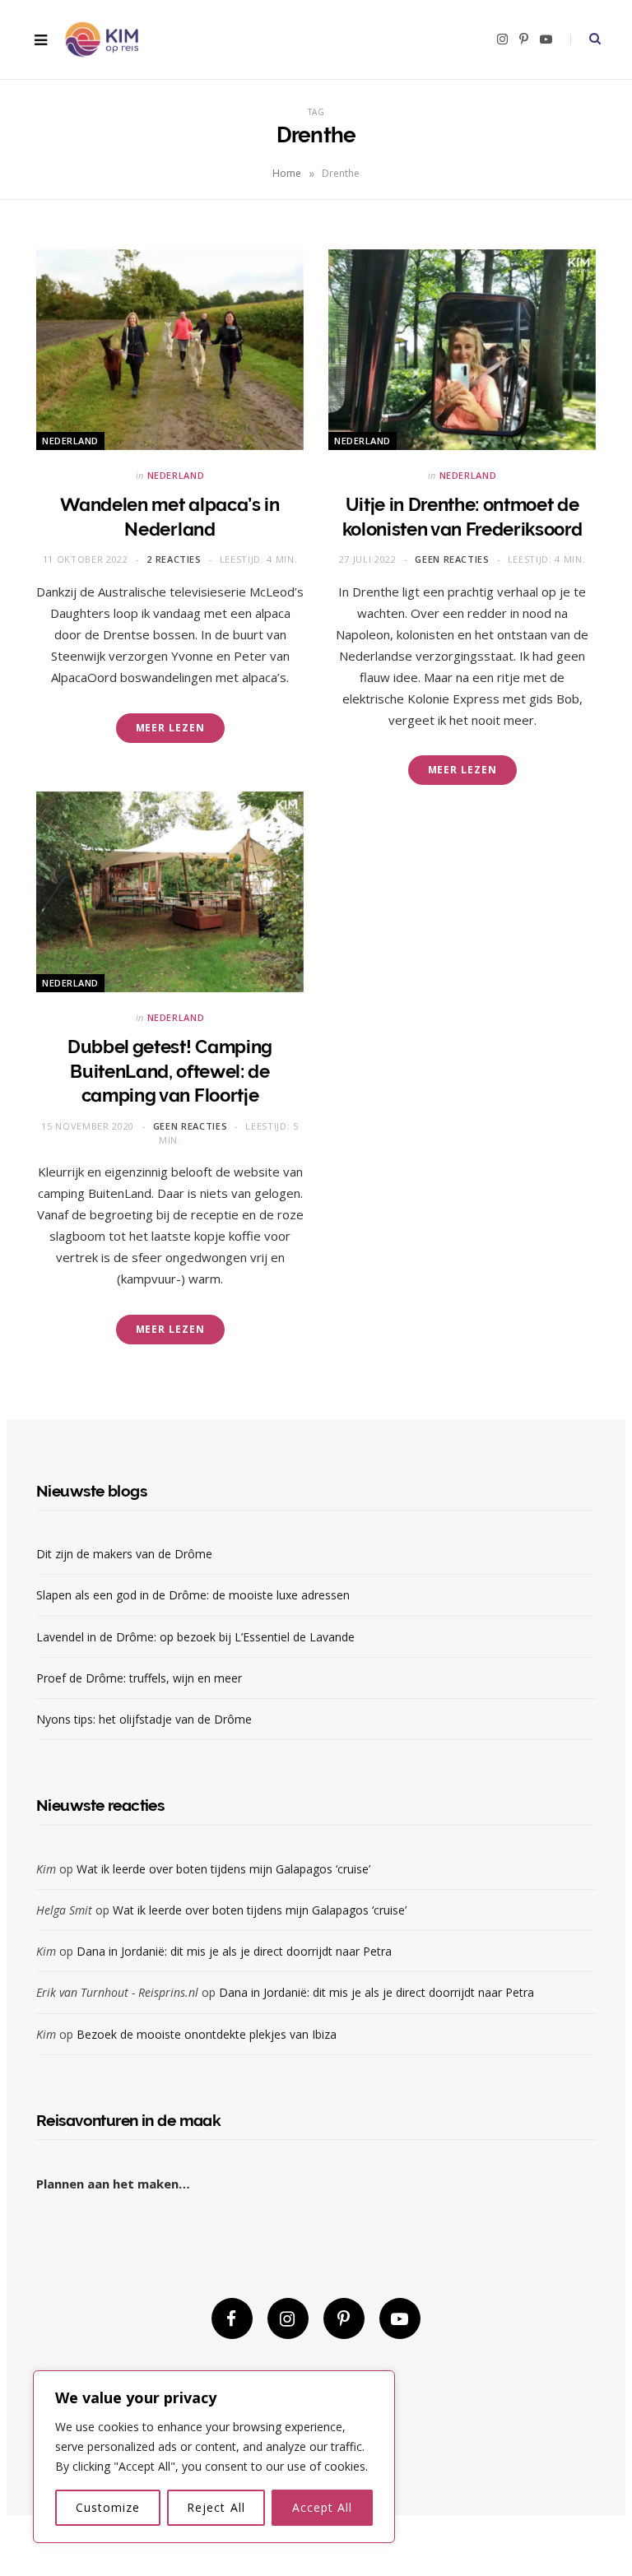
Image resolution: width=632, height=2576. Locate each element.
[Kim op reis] (101, 40)
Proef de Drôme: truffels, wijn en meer (139, 1678)
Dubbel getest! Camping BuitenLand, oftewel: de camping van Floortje (170, 1071)
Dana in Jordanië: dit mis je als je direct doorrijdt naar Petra (234, 1951)
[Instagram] (288, 2318)
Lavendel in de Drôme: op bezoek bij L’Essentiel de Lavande (195, 1637)
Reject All (216, 2507)
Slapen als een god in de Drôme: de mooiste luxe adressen (193, 1595)
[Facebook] (232, 2318)
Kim (46, 1869)
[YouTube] (400, 2318)
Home (287, 173)
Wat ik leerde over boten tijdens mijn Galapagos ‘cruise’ (223, 1869)
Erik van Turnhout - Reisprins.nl (117, 1992)
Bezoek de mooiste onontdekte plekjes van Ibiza (207, 2034)
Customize (108, 2507)
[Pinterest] (344, 2318)
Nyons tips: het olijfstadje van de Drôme (146, 1719)
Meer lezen (170, 728)
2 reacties (174, 559)
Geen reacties (452, 559)
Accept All (323, 2507)
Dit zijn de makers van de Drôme (126, 1554)
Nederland (70, 441)
